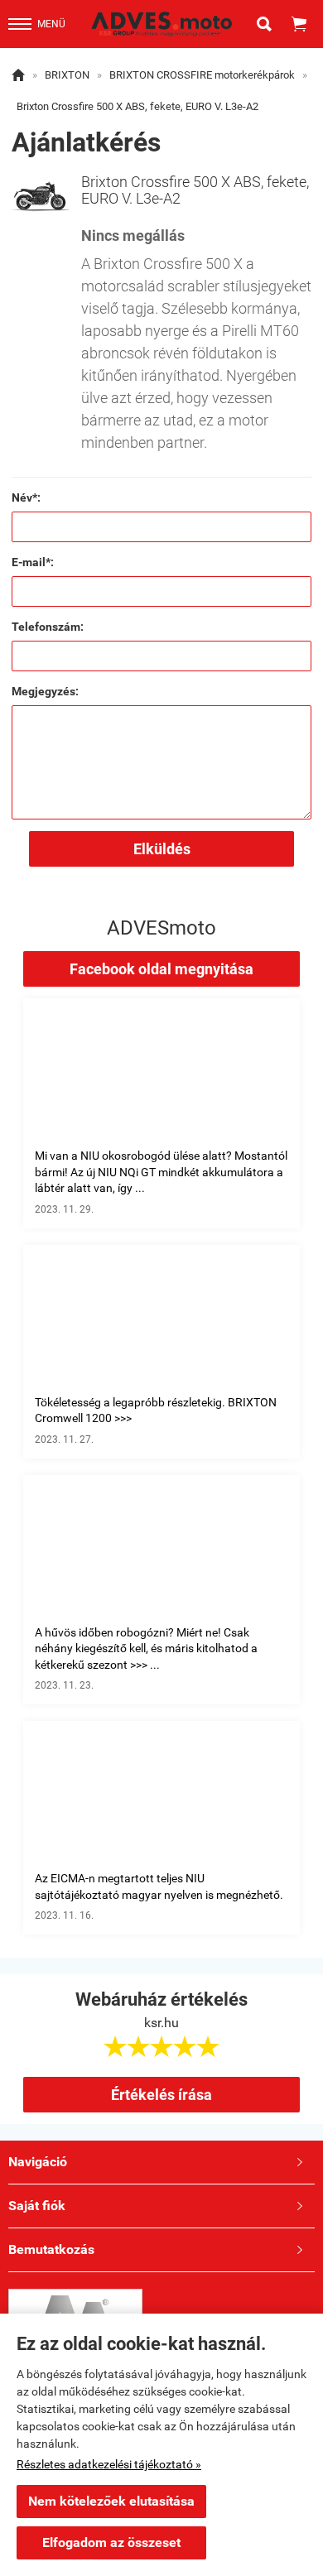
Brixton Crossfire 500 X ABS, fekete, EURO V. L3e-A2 (137, 106)
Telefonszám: (48, 627)
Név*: (26, 497)
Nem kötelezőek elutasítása (111, 2501)
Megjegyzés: (45, 691)
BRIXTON (67, 75)
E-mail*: (33, 562)
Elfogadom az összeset (111, 2542)
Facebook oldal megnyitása (161, 969)
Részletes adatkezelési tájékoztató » (109, 2464)
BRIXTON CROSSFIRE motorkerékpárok (202, 75)
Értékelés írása (161, 2095)
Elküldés (162, 849)
